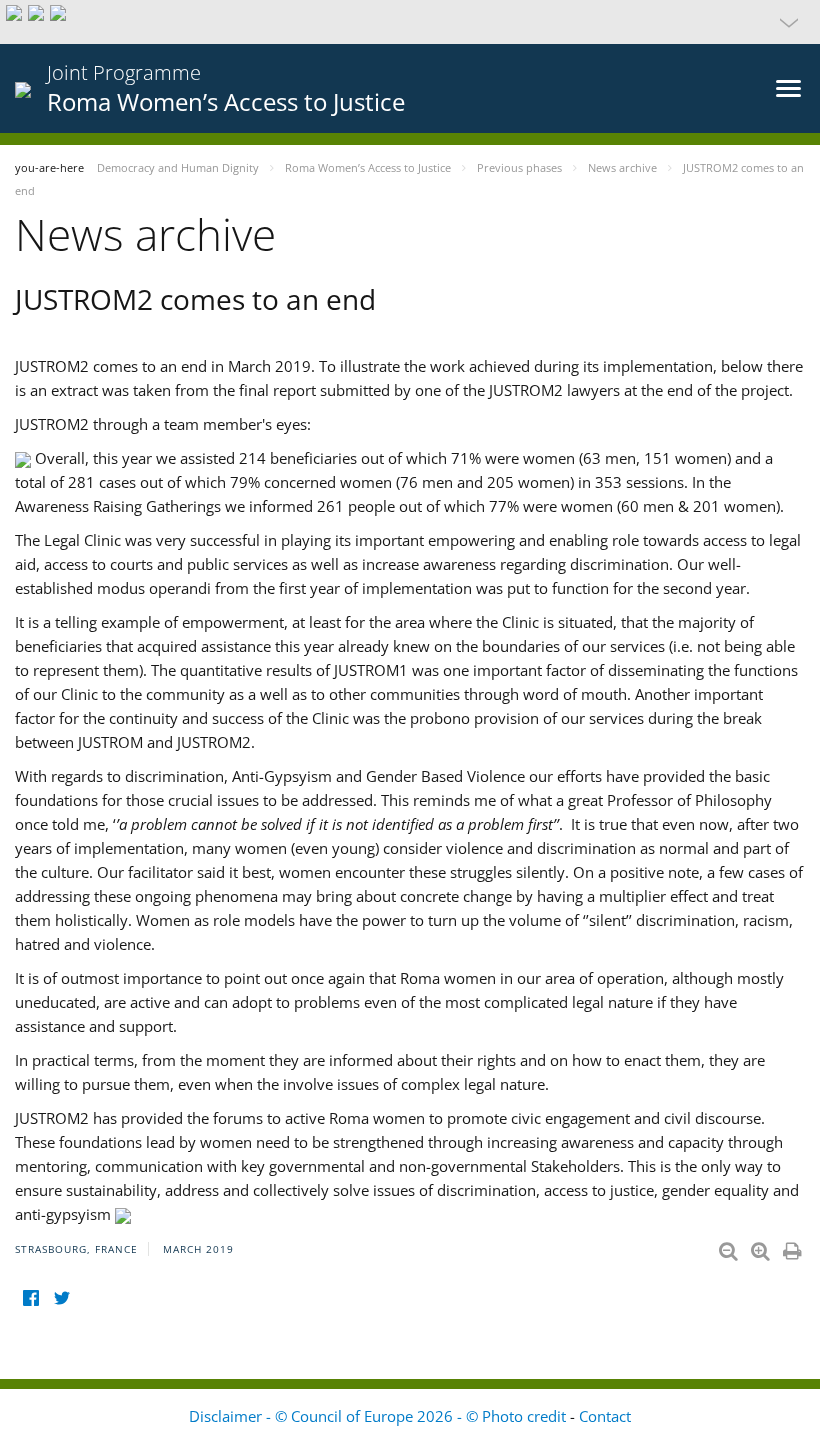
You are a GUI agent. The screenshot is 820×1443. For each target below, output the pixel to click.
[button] (410, 22)
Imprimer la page (794, 1247)
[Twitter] (61, 1298)
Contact (605, 1416)
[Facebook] (30, 1298)
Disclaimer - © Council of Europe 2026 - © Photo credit (379, 1416)
